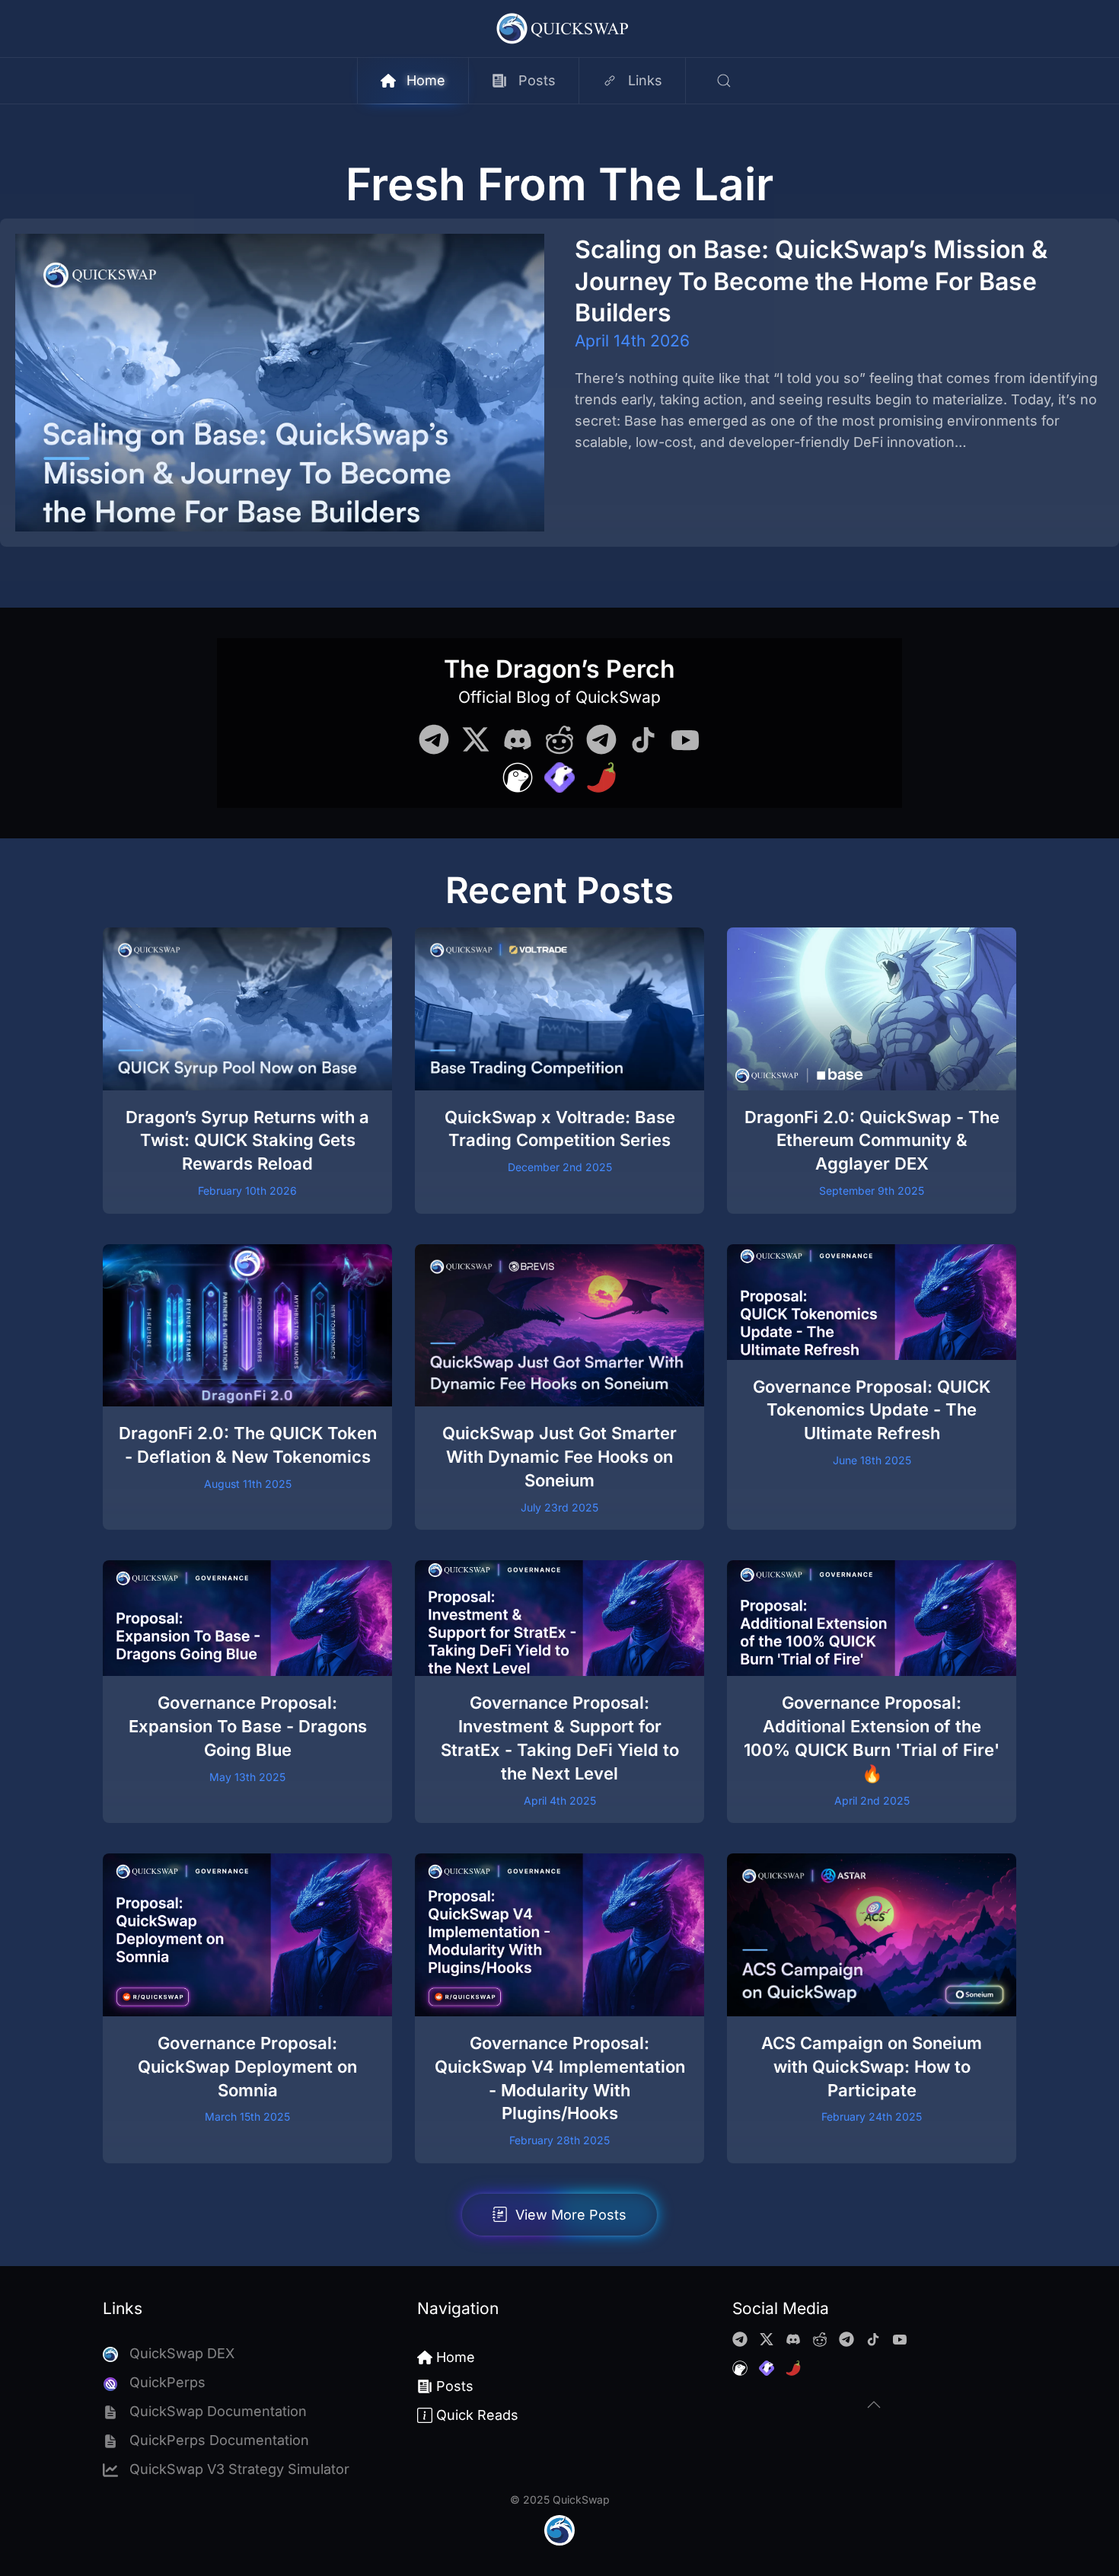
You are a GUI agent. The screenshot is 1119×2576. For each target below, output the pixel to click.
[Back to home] (560, 29)
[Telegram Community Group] (434, 738)
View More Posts (571, 2215)
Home (426, 80)
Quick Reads (477, 2415)
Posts (537, 80)
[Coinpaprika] (601, 776)
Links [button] (645, 80)
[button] (724, 81)
